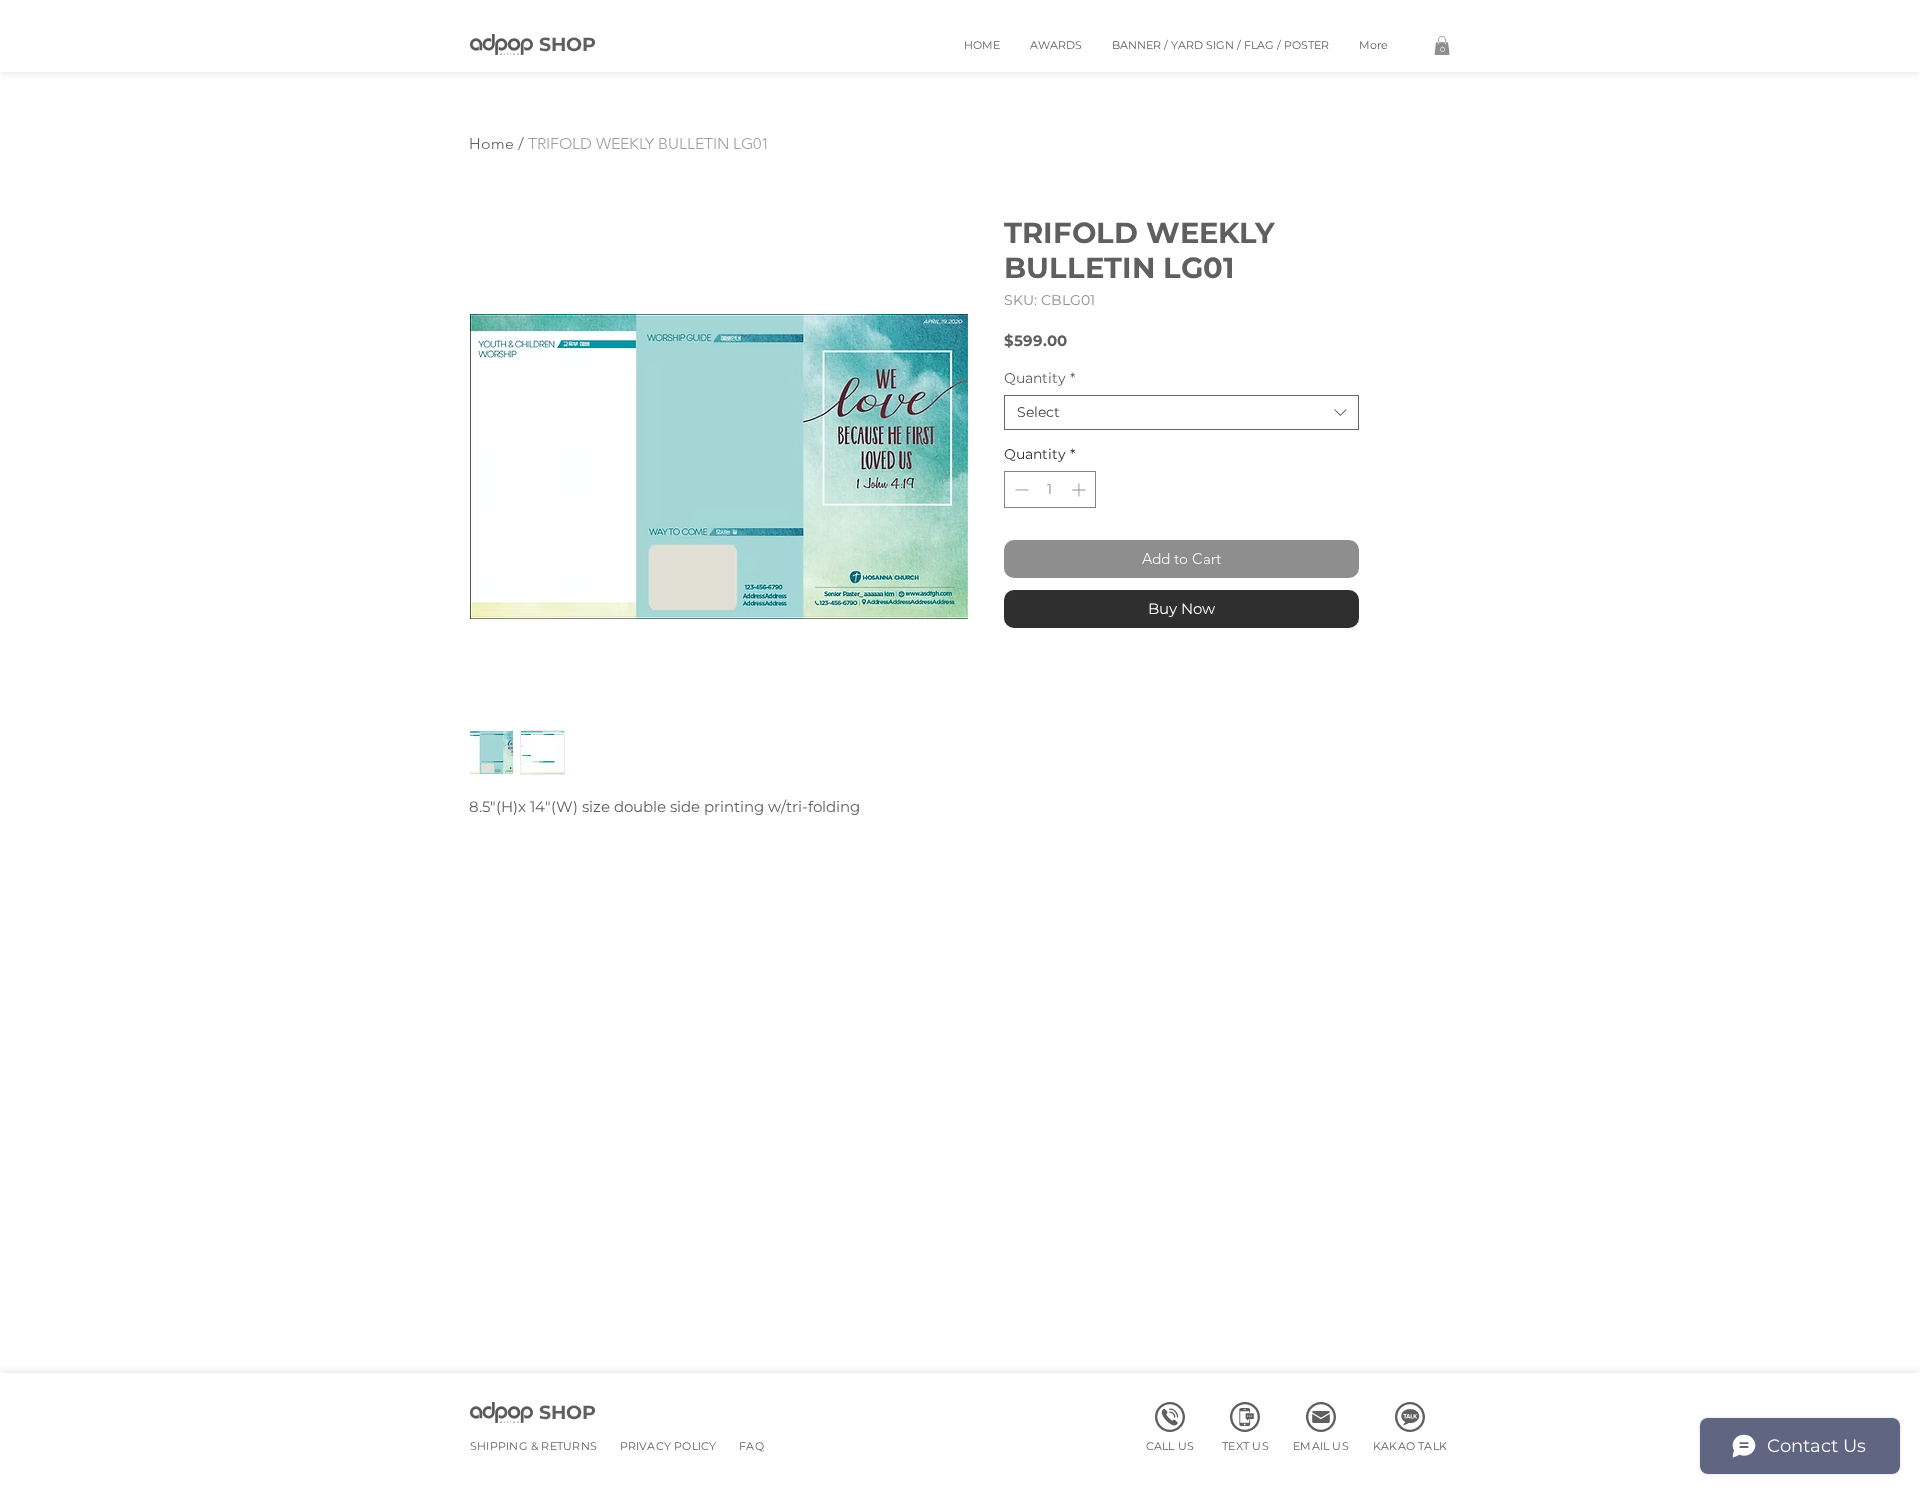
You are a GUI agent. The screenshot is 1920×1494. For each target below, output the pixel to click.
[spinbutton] (1050, 489)
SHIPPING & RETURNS (533, 1446)
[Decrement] (1019, 489)
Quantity (1039, 378)
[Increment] (1080, 489)
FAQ (751, 1446)
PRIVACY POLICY (668, 1446)
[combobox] (1181, 412)
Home (491, 143)
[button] (1442, 45)
